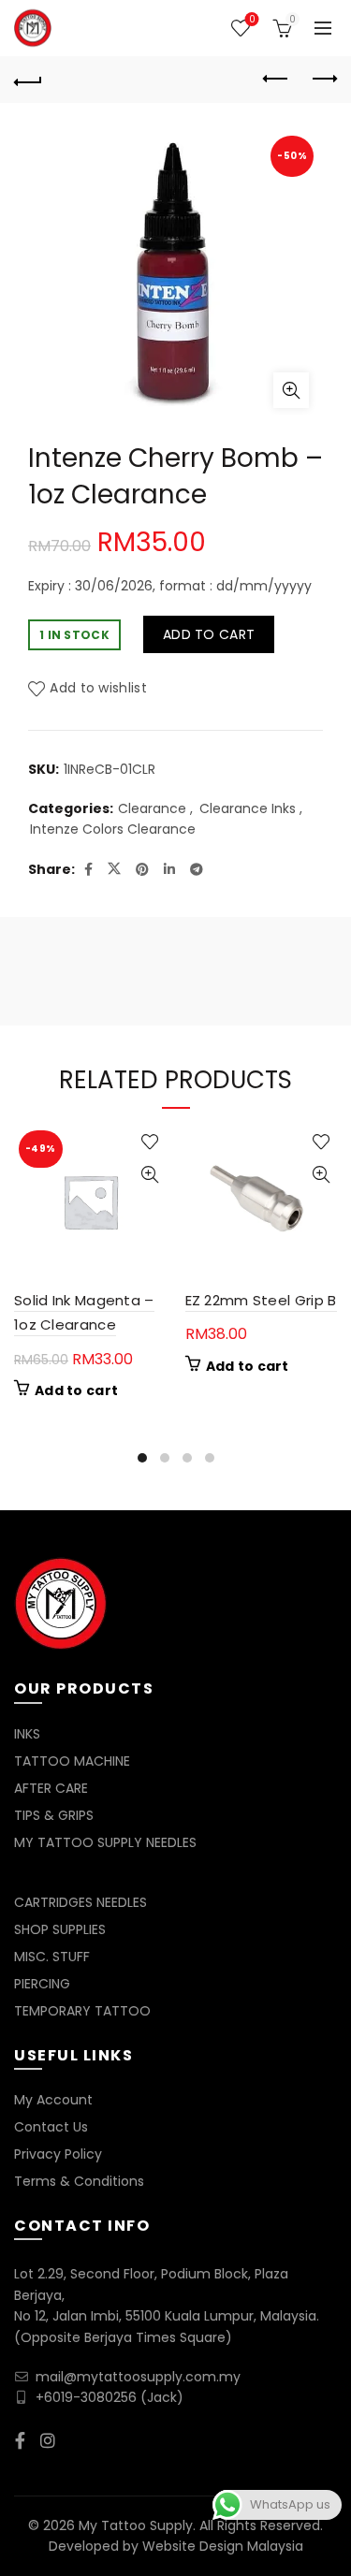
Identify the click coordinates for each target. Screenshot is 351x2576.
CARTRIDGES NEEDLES (80, 1902)
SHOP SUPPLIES (60, 1929)
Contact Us (51, 2127)
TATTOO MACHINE (72, 1761)
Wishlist (252, 20)
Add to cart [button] (76, 1390)
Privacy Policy (58, 2154)
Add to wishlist (98, 688)
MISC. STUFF (52, 1957)
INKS (27, 1734)
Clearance (152, 809)
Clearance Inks (248, 809)
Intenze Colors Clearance (113, 830)
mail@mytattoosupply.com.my (138, 2377)
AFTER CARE (51, 1788)
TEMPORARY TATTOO (82, 2011)
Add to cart (209, 634)
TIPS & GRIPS (54, 1815)
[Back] (28, 80)
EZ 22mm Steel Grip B (261, 1300)
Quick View (150, 1175)
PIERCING (42, 1984)
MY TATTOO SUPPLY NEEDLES (105, 1842)
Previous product (276, 80)
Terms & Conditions (79, 2181)
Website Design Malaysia (223, 2546)
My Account (53, 2100)
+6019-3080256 (86, 2397)
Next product (323, 80)
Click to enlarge (291, 390)
